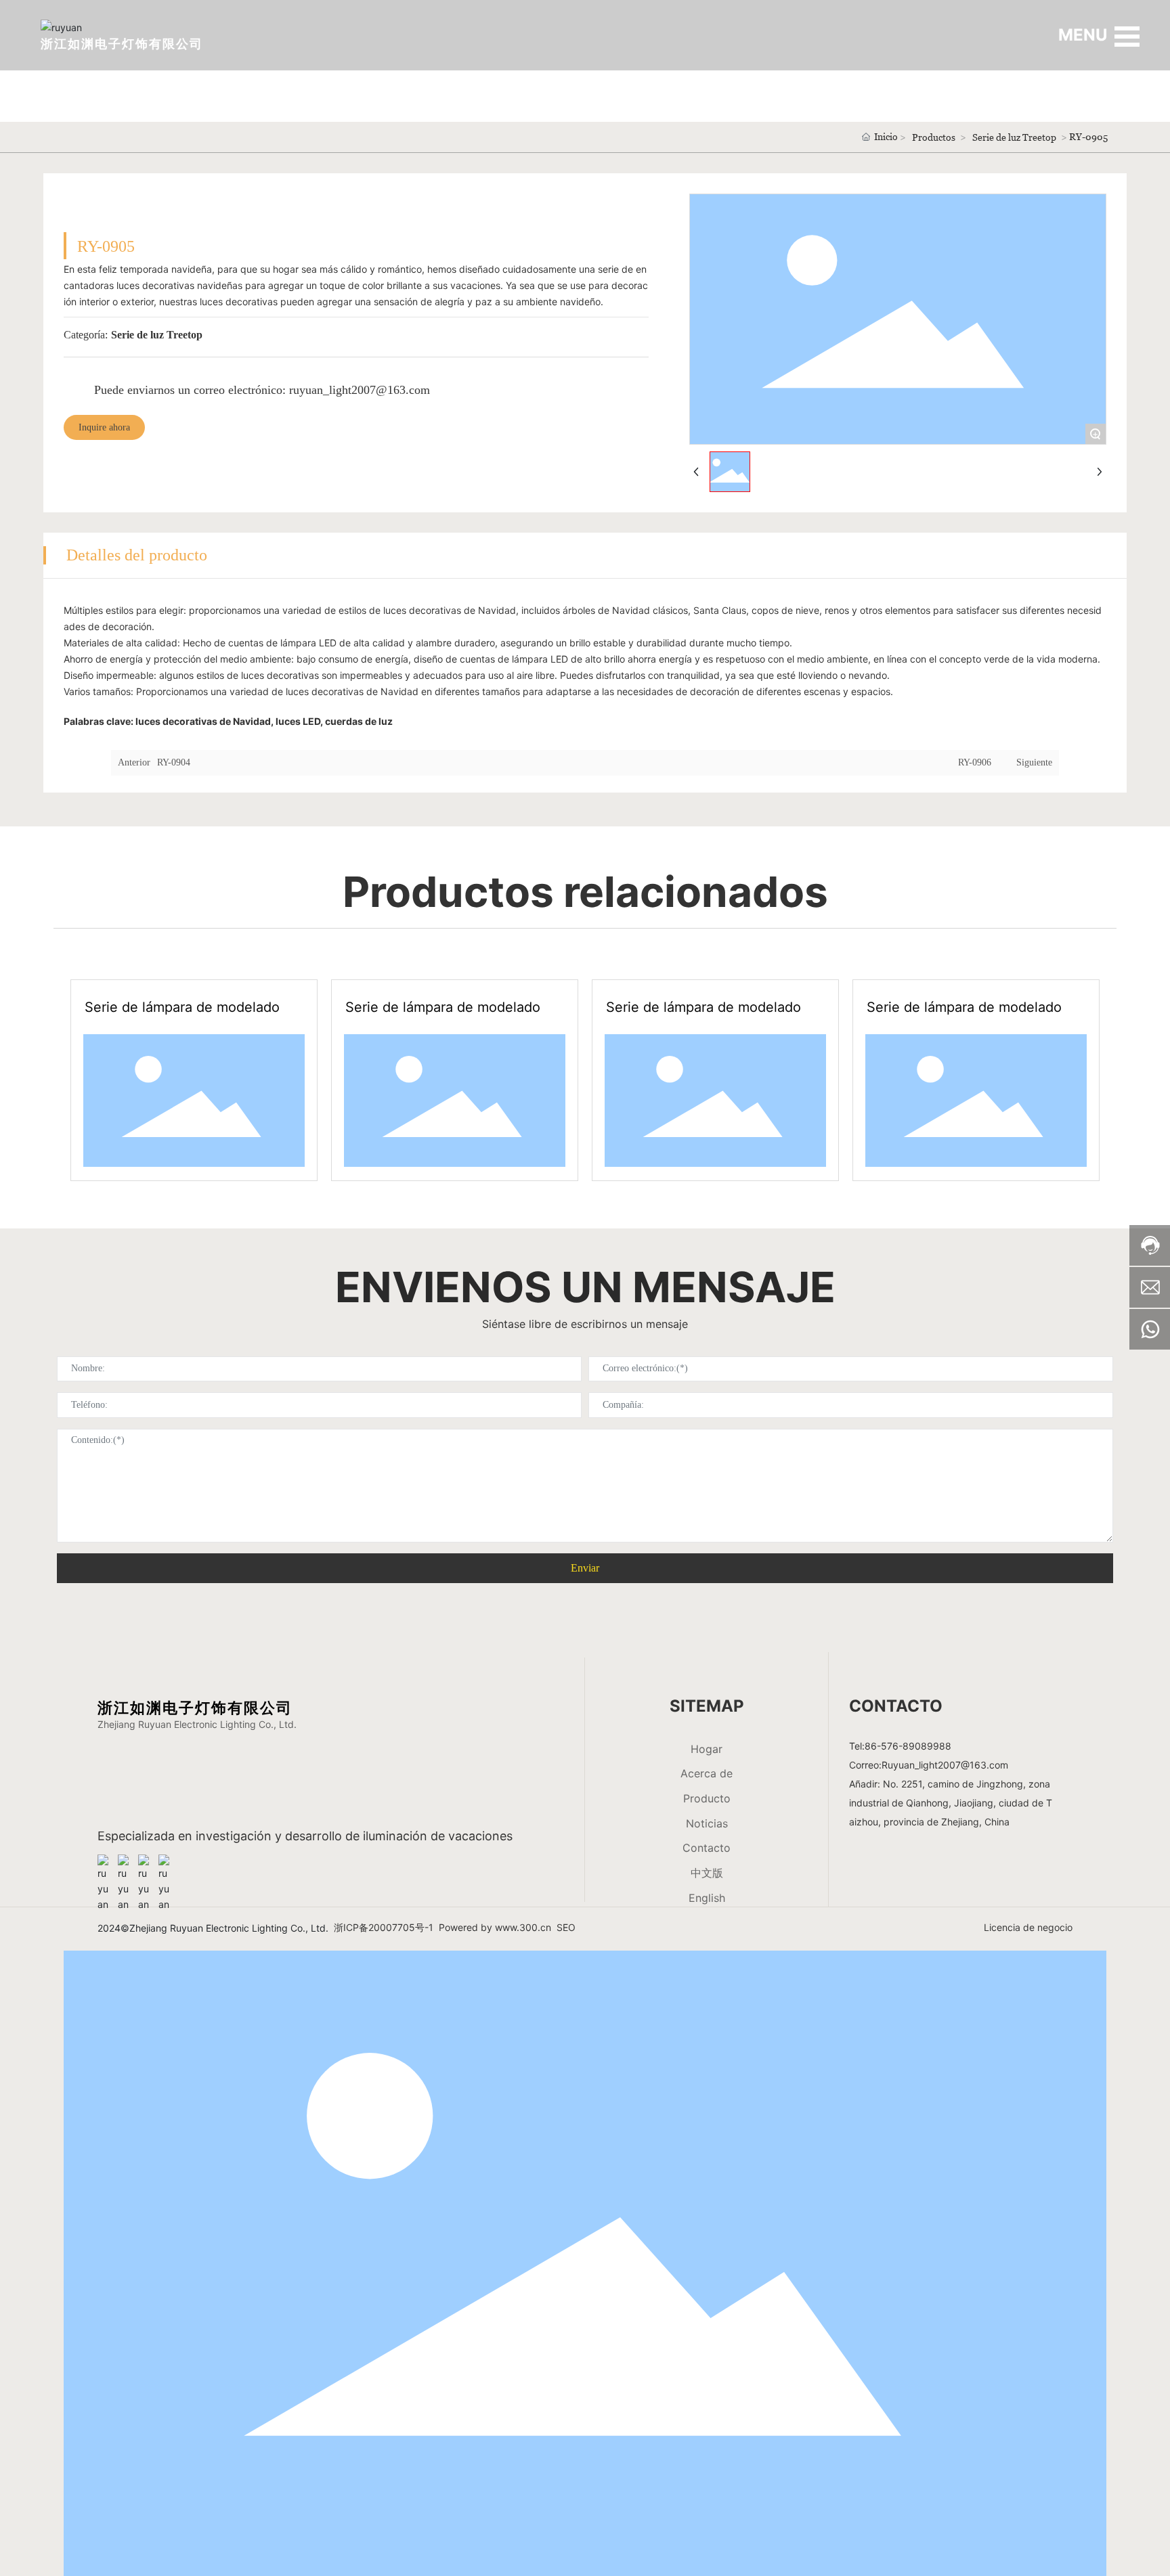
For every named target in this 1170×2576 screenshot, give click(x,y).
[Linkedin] (125, 1861)
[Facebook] (104, 1861)
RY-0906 (975, 762)
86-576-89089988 (908, 1746)
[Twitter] (165, 1861)
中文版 (707, 1873)
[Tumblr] (145, 1861)
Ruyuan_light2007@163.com (945, 1765)
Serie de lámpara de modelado (182, 1007)
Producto (707, 1798)
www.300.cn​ (523, 1927)
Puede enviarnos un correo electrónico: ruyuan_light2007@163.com (262, 390)
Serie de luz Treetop (1014, 137)
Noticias (707, 1823)
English (707, 1898)
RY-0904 (174, 762)
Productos (934, 137)
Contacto (707, 1848)
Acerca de (707, 1773)
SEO (566, 1927)
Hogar (707, 1749)
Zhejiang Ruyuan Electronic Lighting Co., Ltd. (197, 1724)
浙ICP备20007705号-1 (384, 1927)
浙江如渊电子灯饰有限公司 (122, 44)
